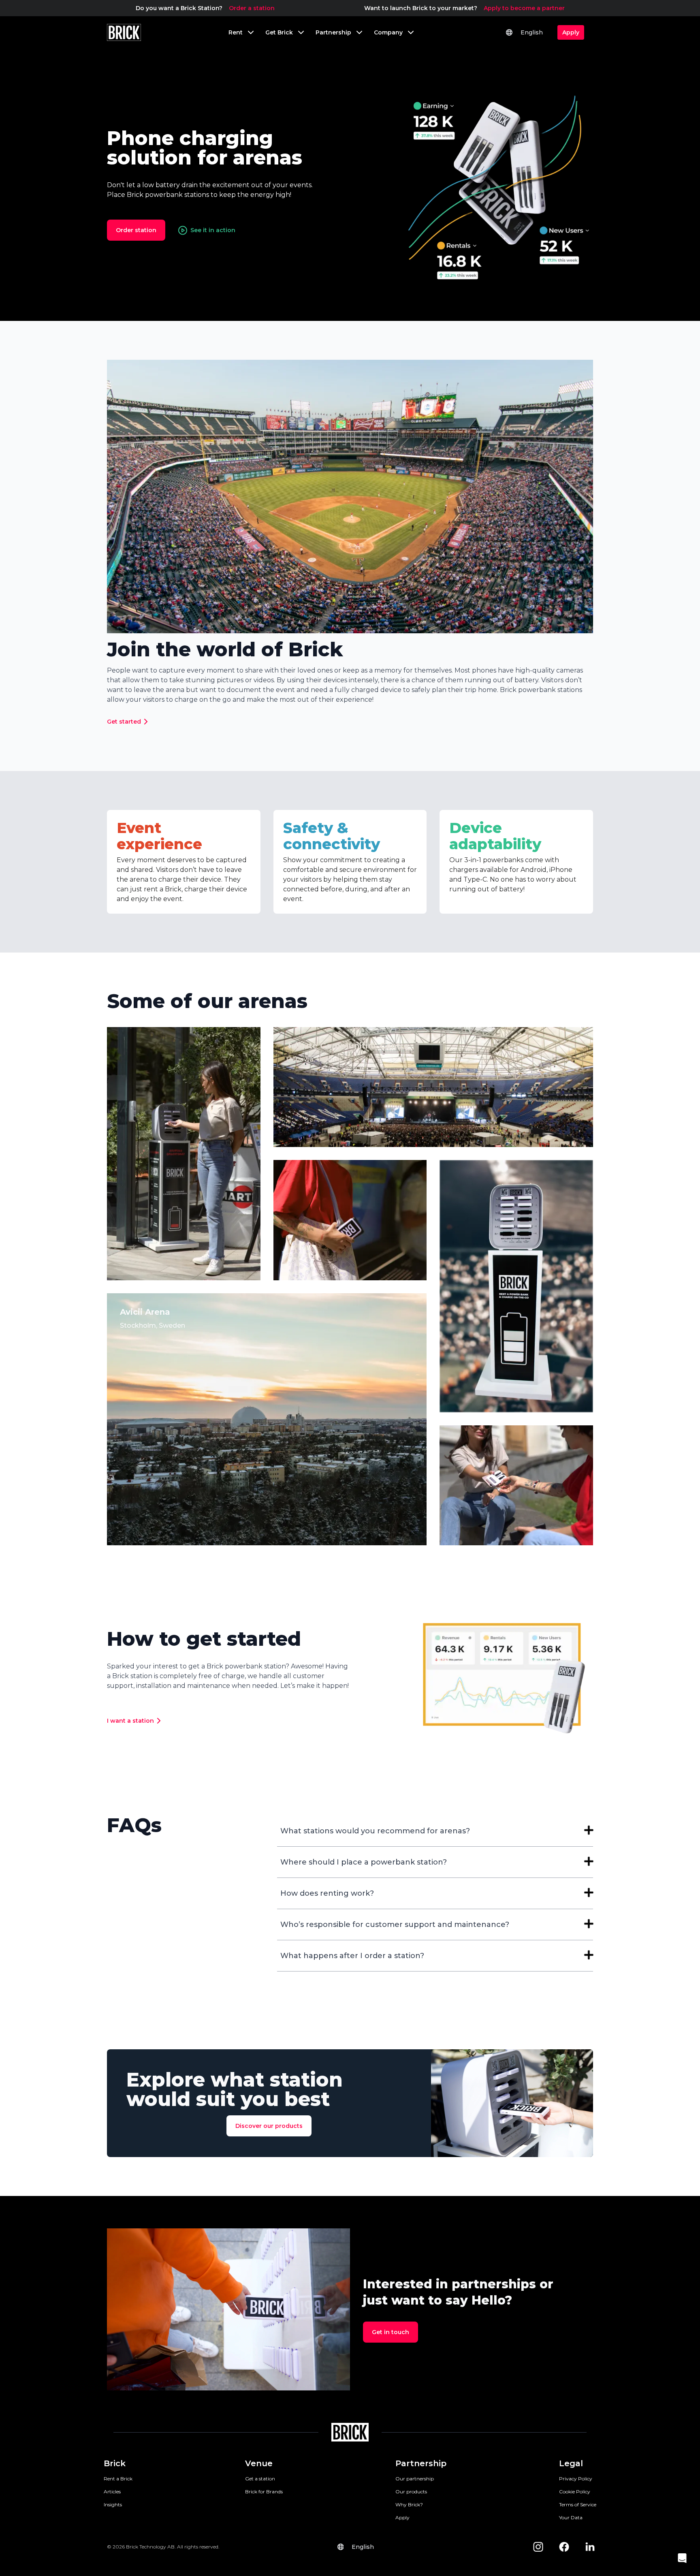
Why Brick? (409, 2504)
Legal (571, 2463)
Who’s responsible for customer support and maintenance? (395, 1925)
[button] (682, 2558)
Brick (115, 2463)
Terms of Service (578, 2504)
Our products (411, 2492)
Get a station (260, 2479)
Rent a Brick (118, 2479)
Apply (402, 2517)
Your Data (571, 2517)
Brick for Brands (264, 2492)
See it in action (213, 230)
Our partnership (415, 2479)
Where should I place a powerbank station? (364, 1862)
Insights (113, 2504)
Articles (112, 2492)
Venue (259, 2463)
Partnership (421, 2463)
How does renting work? (327, 1893)
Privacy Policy (576, 2479)
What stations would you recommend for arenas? (375, 1831)
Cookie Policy (575, 2492)
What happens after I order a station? (352, 1956)
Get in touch (391, 2332)
